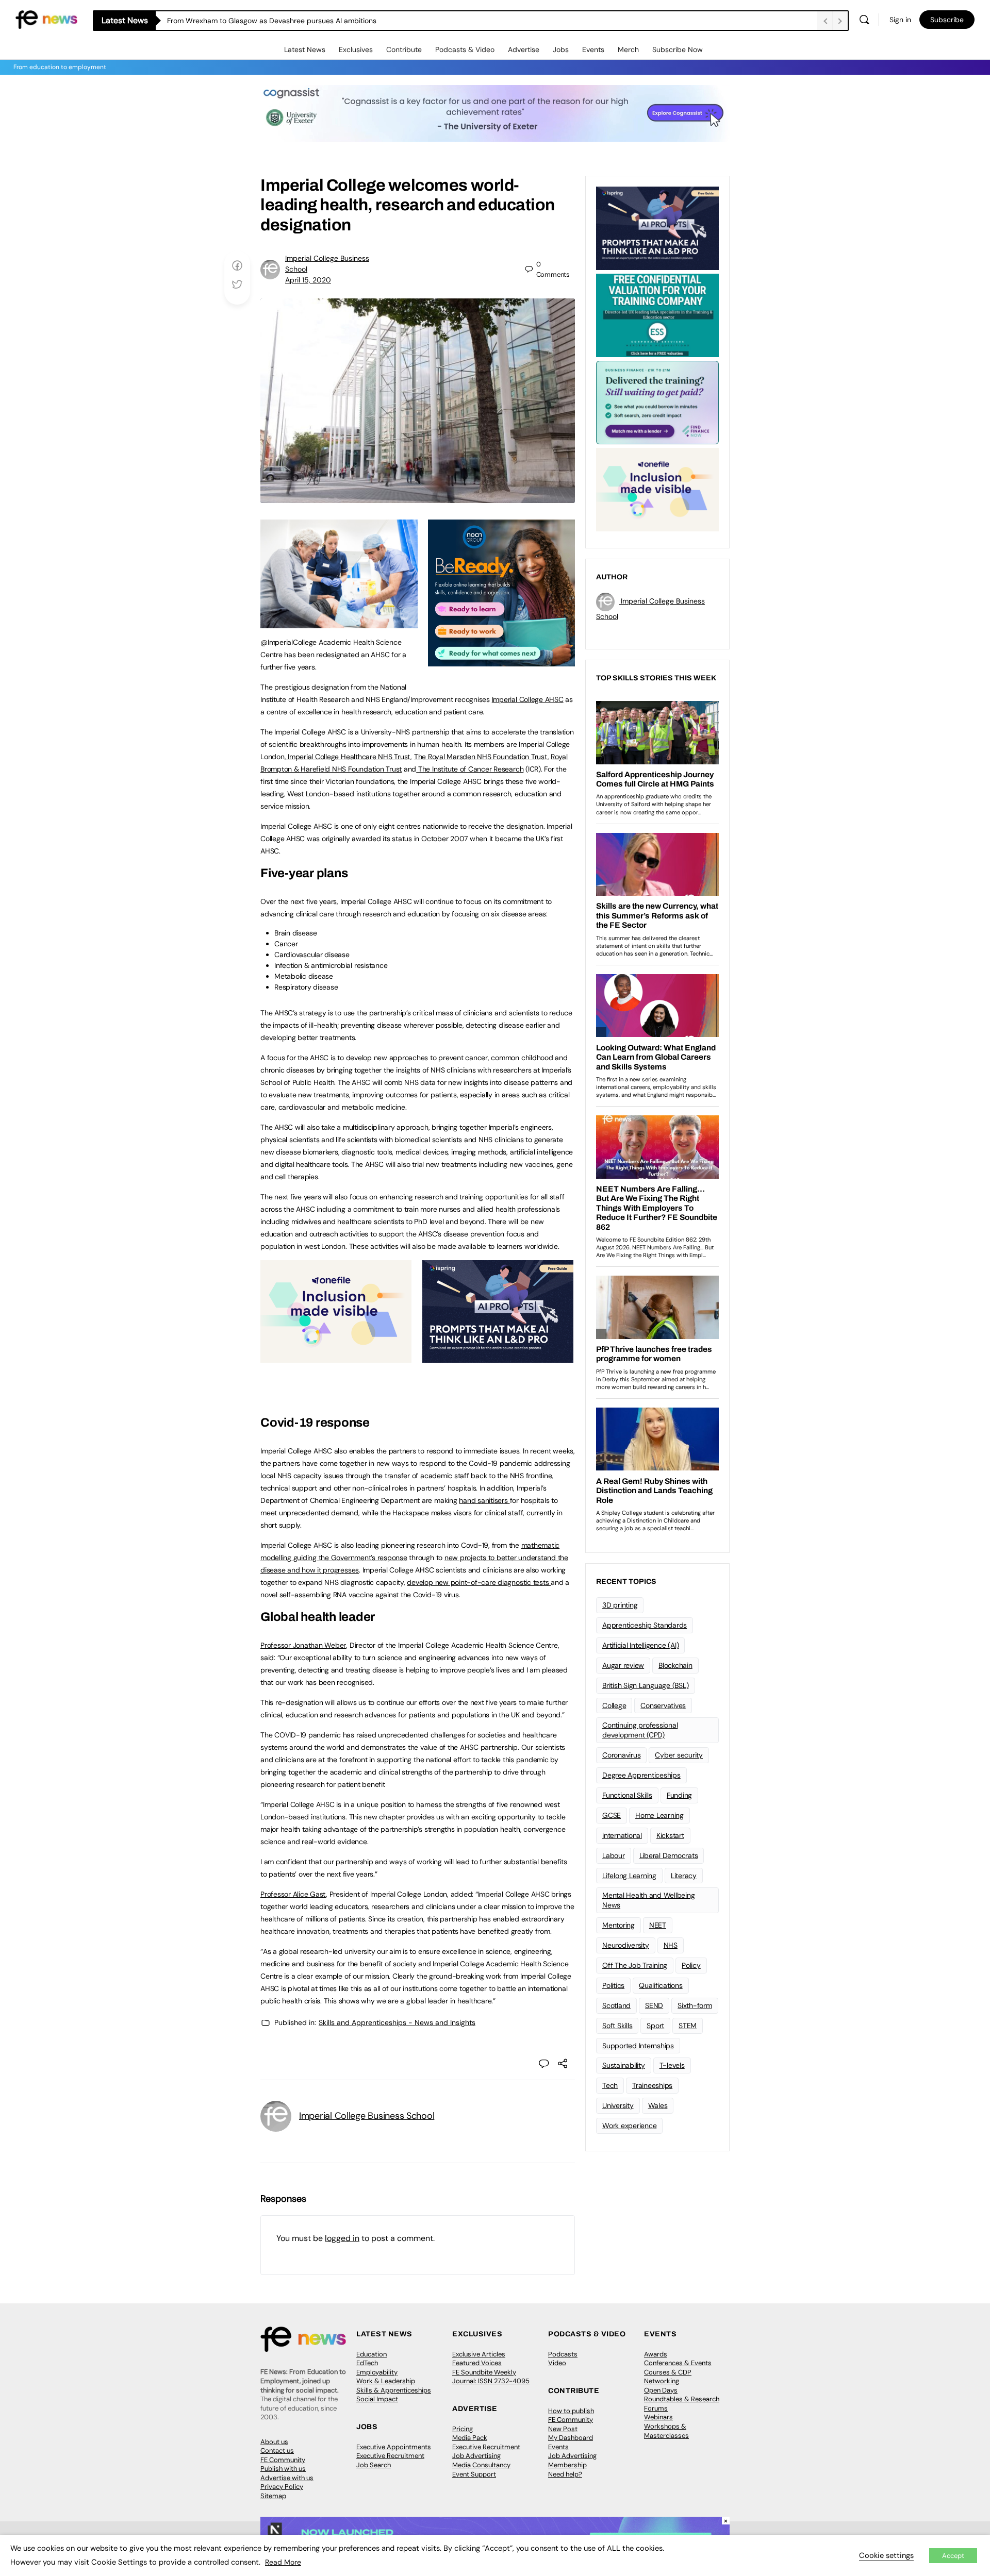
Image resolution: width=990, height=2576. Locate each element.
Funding (679, 1795)
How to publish (571, 2411)
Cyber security (679, 1755)
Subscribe (947, 20)
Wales (658, 2105)
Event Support (474, 2474)
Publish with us (283, 2469)
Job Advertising (476, 2456)
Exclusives (356, 49)
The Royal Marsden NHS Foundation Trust (481, 757)
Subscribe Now (678, 49)
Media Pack (470, 2438)
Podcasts (563, 2354)
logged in (342, 2238)
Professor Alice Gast (293, 1894)
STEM (688, 2026)
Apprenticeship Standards (645, 1625)
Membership (567, 2465)
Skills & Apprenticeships (394, 2390)
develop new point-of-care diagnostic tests (479, 1582)
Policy (691, 1965)
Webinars (658, 2417)
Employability (377, 2372)
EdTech (367, 2363)
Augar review (623, 1665)
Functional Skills (627, 1795)
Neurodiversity (626, 1945)
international (622, 1835)
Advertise (524, 49)
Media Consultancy (481, 2465)
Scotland (616, 2005)
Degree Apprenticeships (641, 1775)
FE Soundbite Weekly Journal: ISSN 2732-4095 (491, 2377)
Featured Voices (477, 2363)
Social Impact (377, 2399)
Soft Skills (617, 2026)
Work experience (629, 2126)
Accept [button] (953, 2556)
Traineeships (652, 2085)
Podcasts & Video (465, 49)
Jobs (561, 49)
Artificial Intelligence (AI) (640, 1645)
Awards (656, 2354)
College (614, 1705)
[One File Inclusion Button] (336, 1357)
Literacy (684, 1876)
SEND (654, 2005)
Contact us (277, 2450)
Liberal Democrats (669, 1855)
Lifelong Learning (629, 1876)
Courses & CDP (668, 2372)
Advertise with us (287, 2478)
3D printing (620, 1605)
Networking (662, 2381)
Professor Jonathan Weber (303, 1645)
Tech (610, 2085)
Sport (655, 2026)
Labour (614, 1855)
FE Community (283, 2460)
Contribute (404, 49)
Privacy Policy (282, 2487)
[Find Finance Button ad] (657, 402)
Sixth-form (695, 2005)
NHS (671, 1945)
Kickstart (670, 1835)
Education (372, 2354)
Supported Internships (638, 2046)
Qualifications (661, 1985)
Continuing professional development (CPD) (640, 1730)
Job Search (374, 2465)
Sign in (900, 20)
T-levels (672, 2065)
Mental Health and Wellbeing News (649, 1900)
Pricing (463, 2429)
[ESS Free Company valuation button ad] (657, 314)
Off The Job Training (635, 1965)
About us (274, 2442)
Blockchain (675, 1665)
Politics (613, 1985)
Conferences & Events (678, 2363)
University (618, 2105)
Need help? (565, 2474)
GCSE (612, 1815)
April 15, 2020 (308, 280)
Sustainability (624, 2065)
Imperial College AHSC (528, 699)
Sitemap (273, 2496)
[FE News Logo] (46, 19)
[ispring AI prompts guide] (498, 1357)
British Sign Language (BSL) (646, 1685)
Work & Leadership (386, 2381)
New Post (563, 2429)
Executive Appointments (394, 2447)
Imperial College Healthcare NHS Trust (348, 757)
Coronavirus (621, 1755)
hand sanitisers (484, 1500)
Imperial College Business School (367, 2116)
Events (593, 49)
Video (557, 2363)
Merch (628, 49)
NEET (658, 1925)
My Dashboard (571, 2438)
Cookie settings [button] (886, 2555)
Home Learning (659, 1815)
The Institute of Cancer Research (470, 769)
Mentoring (618, 1925)
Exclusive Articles (479, 2354)
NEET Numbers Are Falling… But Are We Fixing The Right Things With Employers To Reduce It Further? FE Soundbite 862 (364, 21)
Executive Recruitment (390, 2456)
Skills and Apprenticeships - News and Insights (397, 2022)
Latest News (305, 49)
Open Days (661, 2390)
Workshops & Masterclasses (666, 2431)
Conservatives (663, 1705)
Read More (283, 2562)
